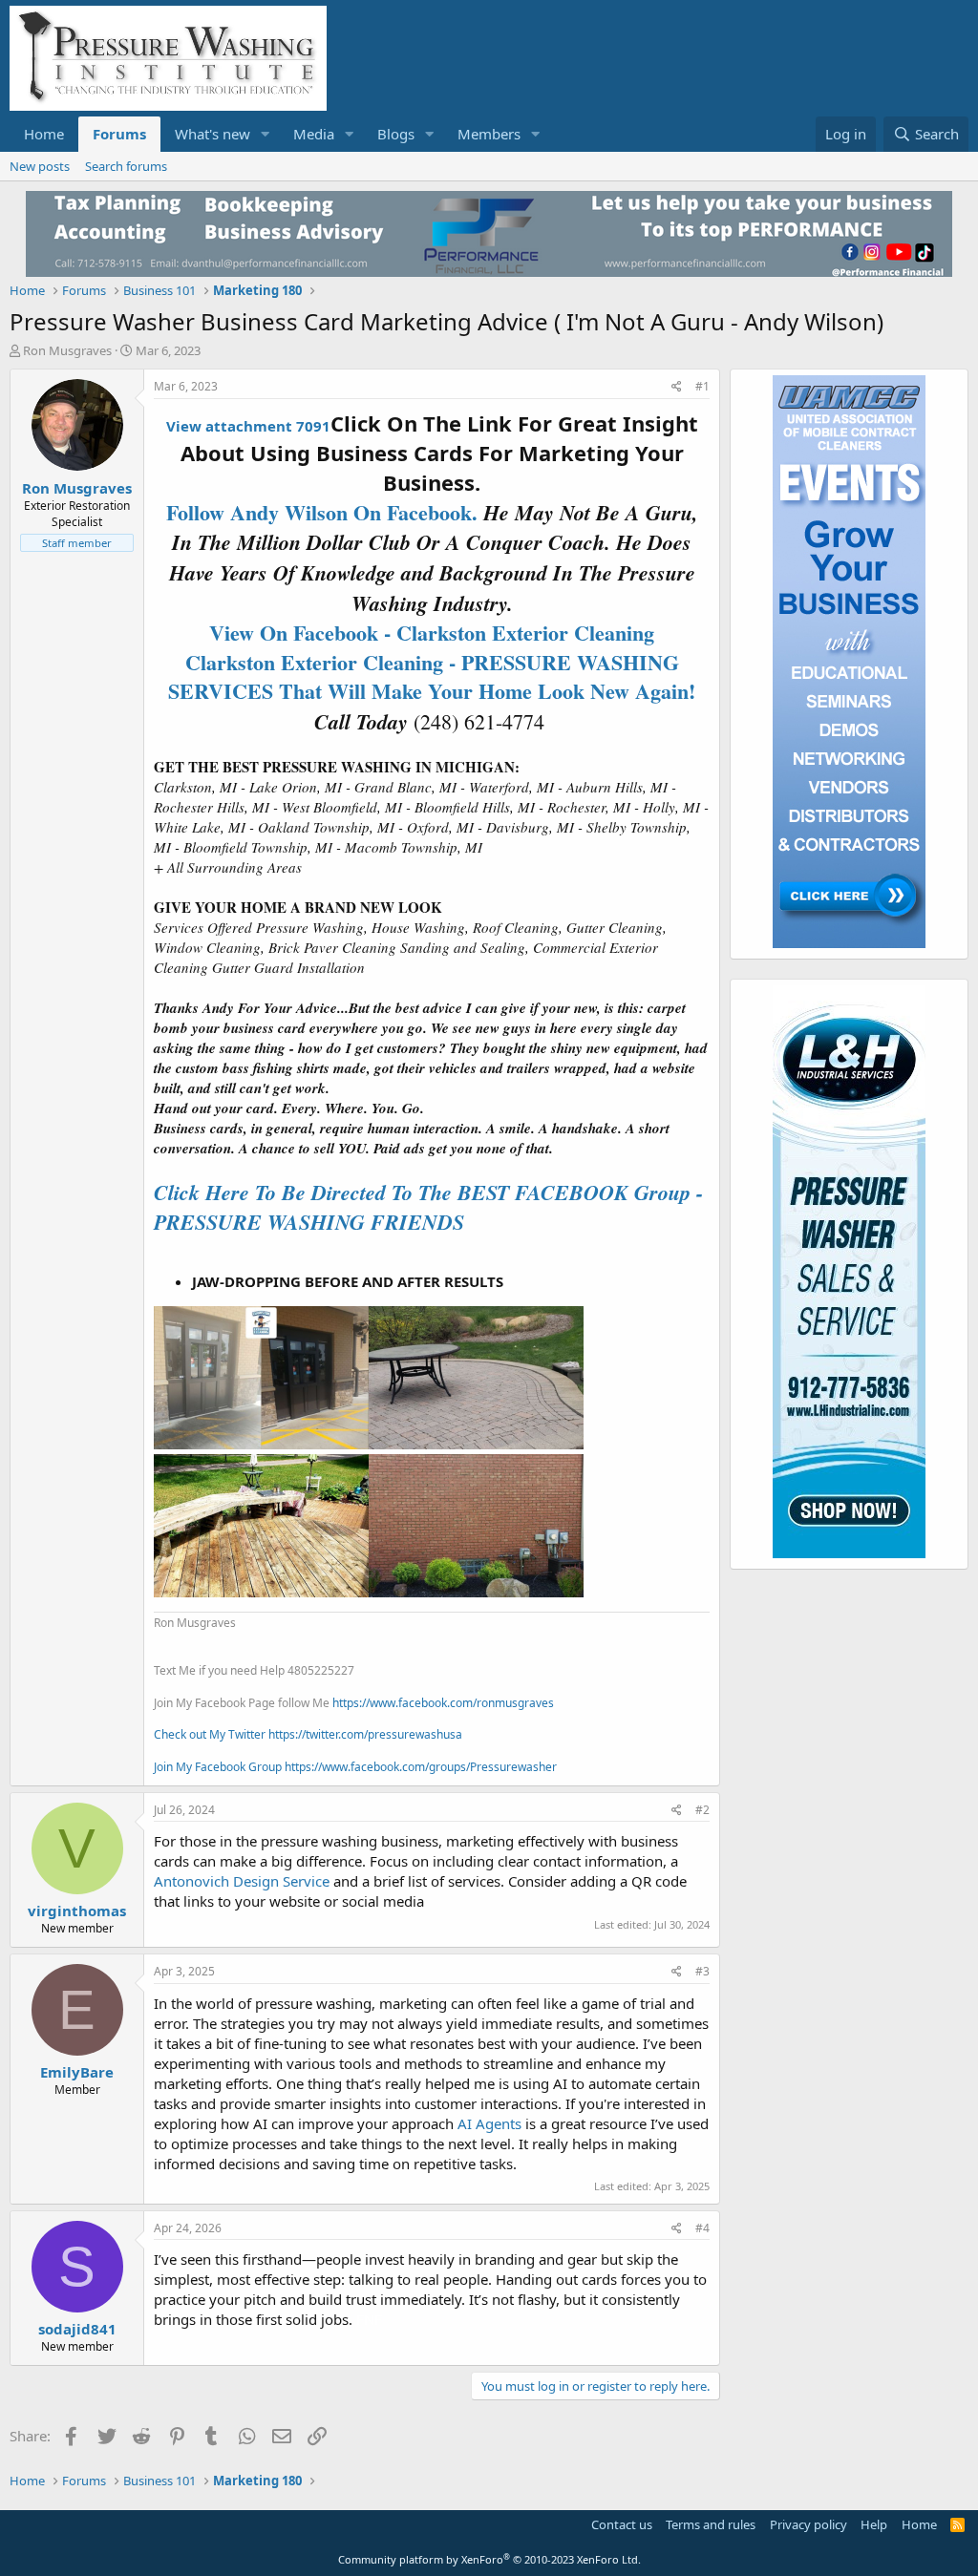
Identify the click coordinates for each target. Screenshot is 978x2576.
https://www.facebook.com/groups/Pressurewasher (421, 1767)
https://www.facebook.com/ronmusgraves (443, 1703)
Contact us (622, 2524)
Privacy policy (808, 2524)
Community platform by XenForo (489, 2559)
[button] (266, 134)
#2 (702, 1810)
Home (44, 134)
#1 (702, 386)
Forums (119, 134)
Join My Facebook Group (218, 1767)
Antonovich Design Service (242, 1881)
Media (314, 134)
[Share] (677, 387)
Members (489, 134)
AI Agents (489, 2123)
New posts (40, 166)
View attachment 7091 (248, 426)
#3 (702, 1971)
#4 (702, 2228)
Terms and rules (711, 2524)
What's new (213, 134)
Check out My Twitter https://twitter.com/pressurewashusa (308, 1734)
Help (874, 2524)
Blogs (396, 134)
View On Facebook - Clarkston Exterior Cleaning (432, 633)
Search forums (126, 166)
